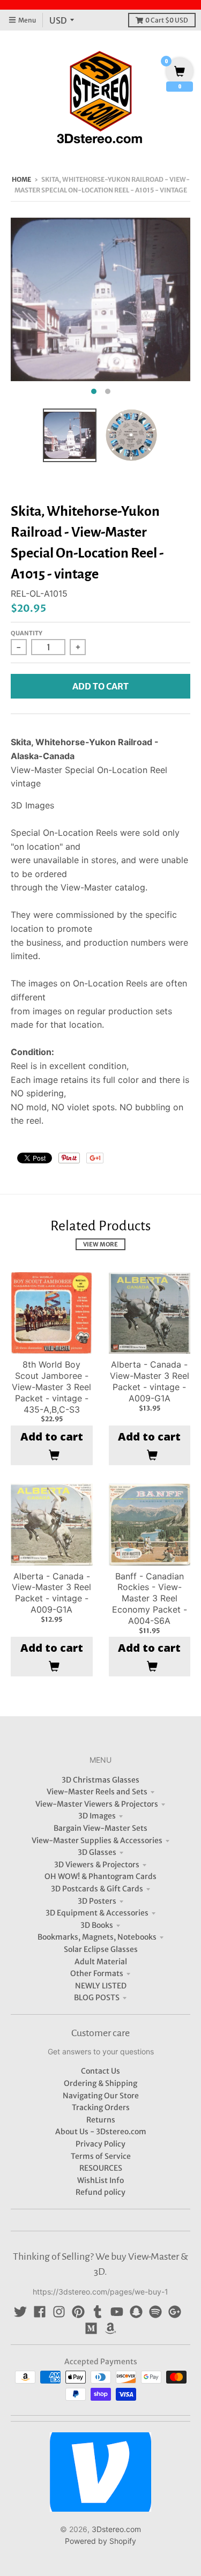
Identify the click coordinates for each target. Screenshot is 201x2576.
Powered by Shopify (100, 2541)
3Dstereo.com (116, 2529)
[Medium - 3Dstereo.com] (91, 2328)
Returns (101, 2120)
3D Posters (97, 1901)
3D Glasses (97, 1852)
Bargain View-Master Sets (100, 1828)
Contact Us (100, 2071)
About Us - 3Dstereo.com (101, 2132)
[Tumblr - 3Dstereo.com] (98, 2312)
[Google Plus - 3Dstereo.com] (175, 2312)
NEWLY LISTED (101, 1986)
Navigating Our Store (101, 2096)
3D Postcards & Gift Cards (97, 1889)
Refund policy (100, 2192)
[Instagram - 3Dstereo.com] (59, 2312)
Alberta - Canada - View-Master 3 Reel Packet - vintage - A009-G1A (150, 1381)
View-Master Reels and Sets (97, 1792)
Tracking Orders (101, 2107)
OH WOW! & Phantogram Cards (100, 1876)
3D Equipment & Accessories (97, 1913)
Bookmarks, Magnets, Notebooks (97, 1937)
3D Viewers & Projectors (97, 1865)
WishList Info (100, 2180)
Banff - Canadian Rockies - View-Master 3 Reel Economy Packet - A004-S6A (150, 1598)
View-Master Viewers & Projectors (97, 1804)
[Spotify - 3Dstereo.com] (155, 2312)
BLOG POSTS (97, 1998)
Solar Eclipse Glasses (101, 1949)
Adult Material (101, 1962)
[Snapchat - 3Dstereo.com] (136, 2312)
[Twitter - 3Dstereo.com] (20, 2312)
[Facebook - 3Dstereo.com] (40, 2312)
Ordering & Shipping (100, 2083)
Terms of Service (101, 2156)
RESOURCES (101, 2168)
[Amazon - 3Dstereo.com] (110, 2328)
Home (21, 179)
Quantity (27, 633)
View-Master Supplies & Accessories (97, 1840)
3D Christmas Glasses (100, 1780)
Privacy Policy (100, 2144)
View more (100, 1244)
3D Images (97, 1816)
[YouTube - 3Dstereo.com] (117, 2312)
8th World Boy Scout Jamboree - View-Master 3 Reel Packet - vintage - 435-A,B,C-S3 (51, 1387)
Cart (167, 20)
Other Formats (97, 1973)
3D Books (97, 1925)
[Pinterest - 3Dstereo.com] (78, 2312)
